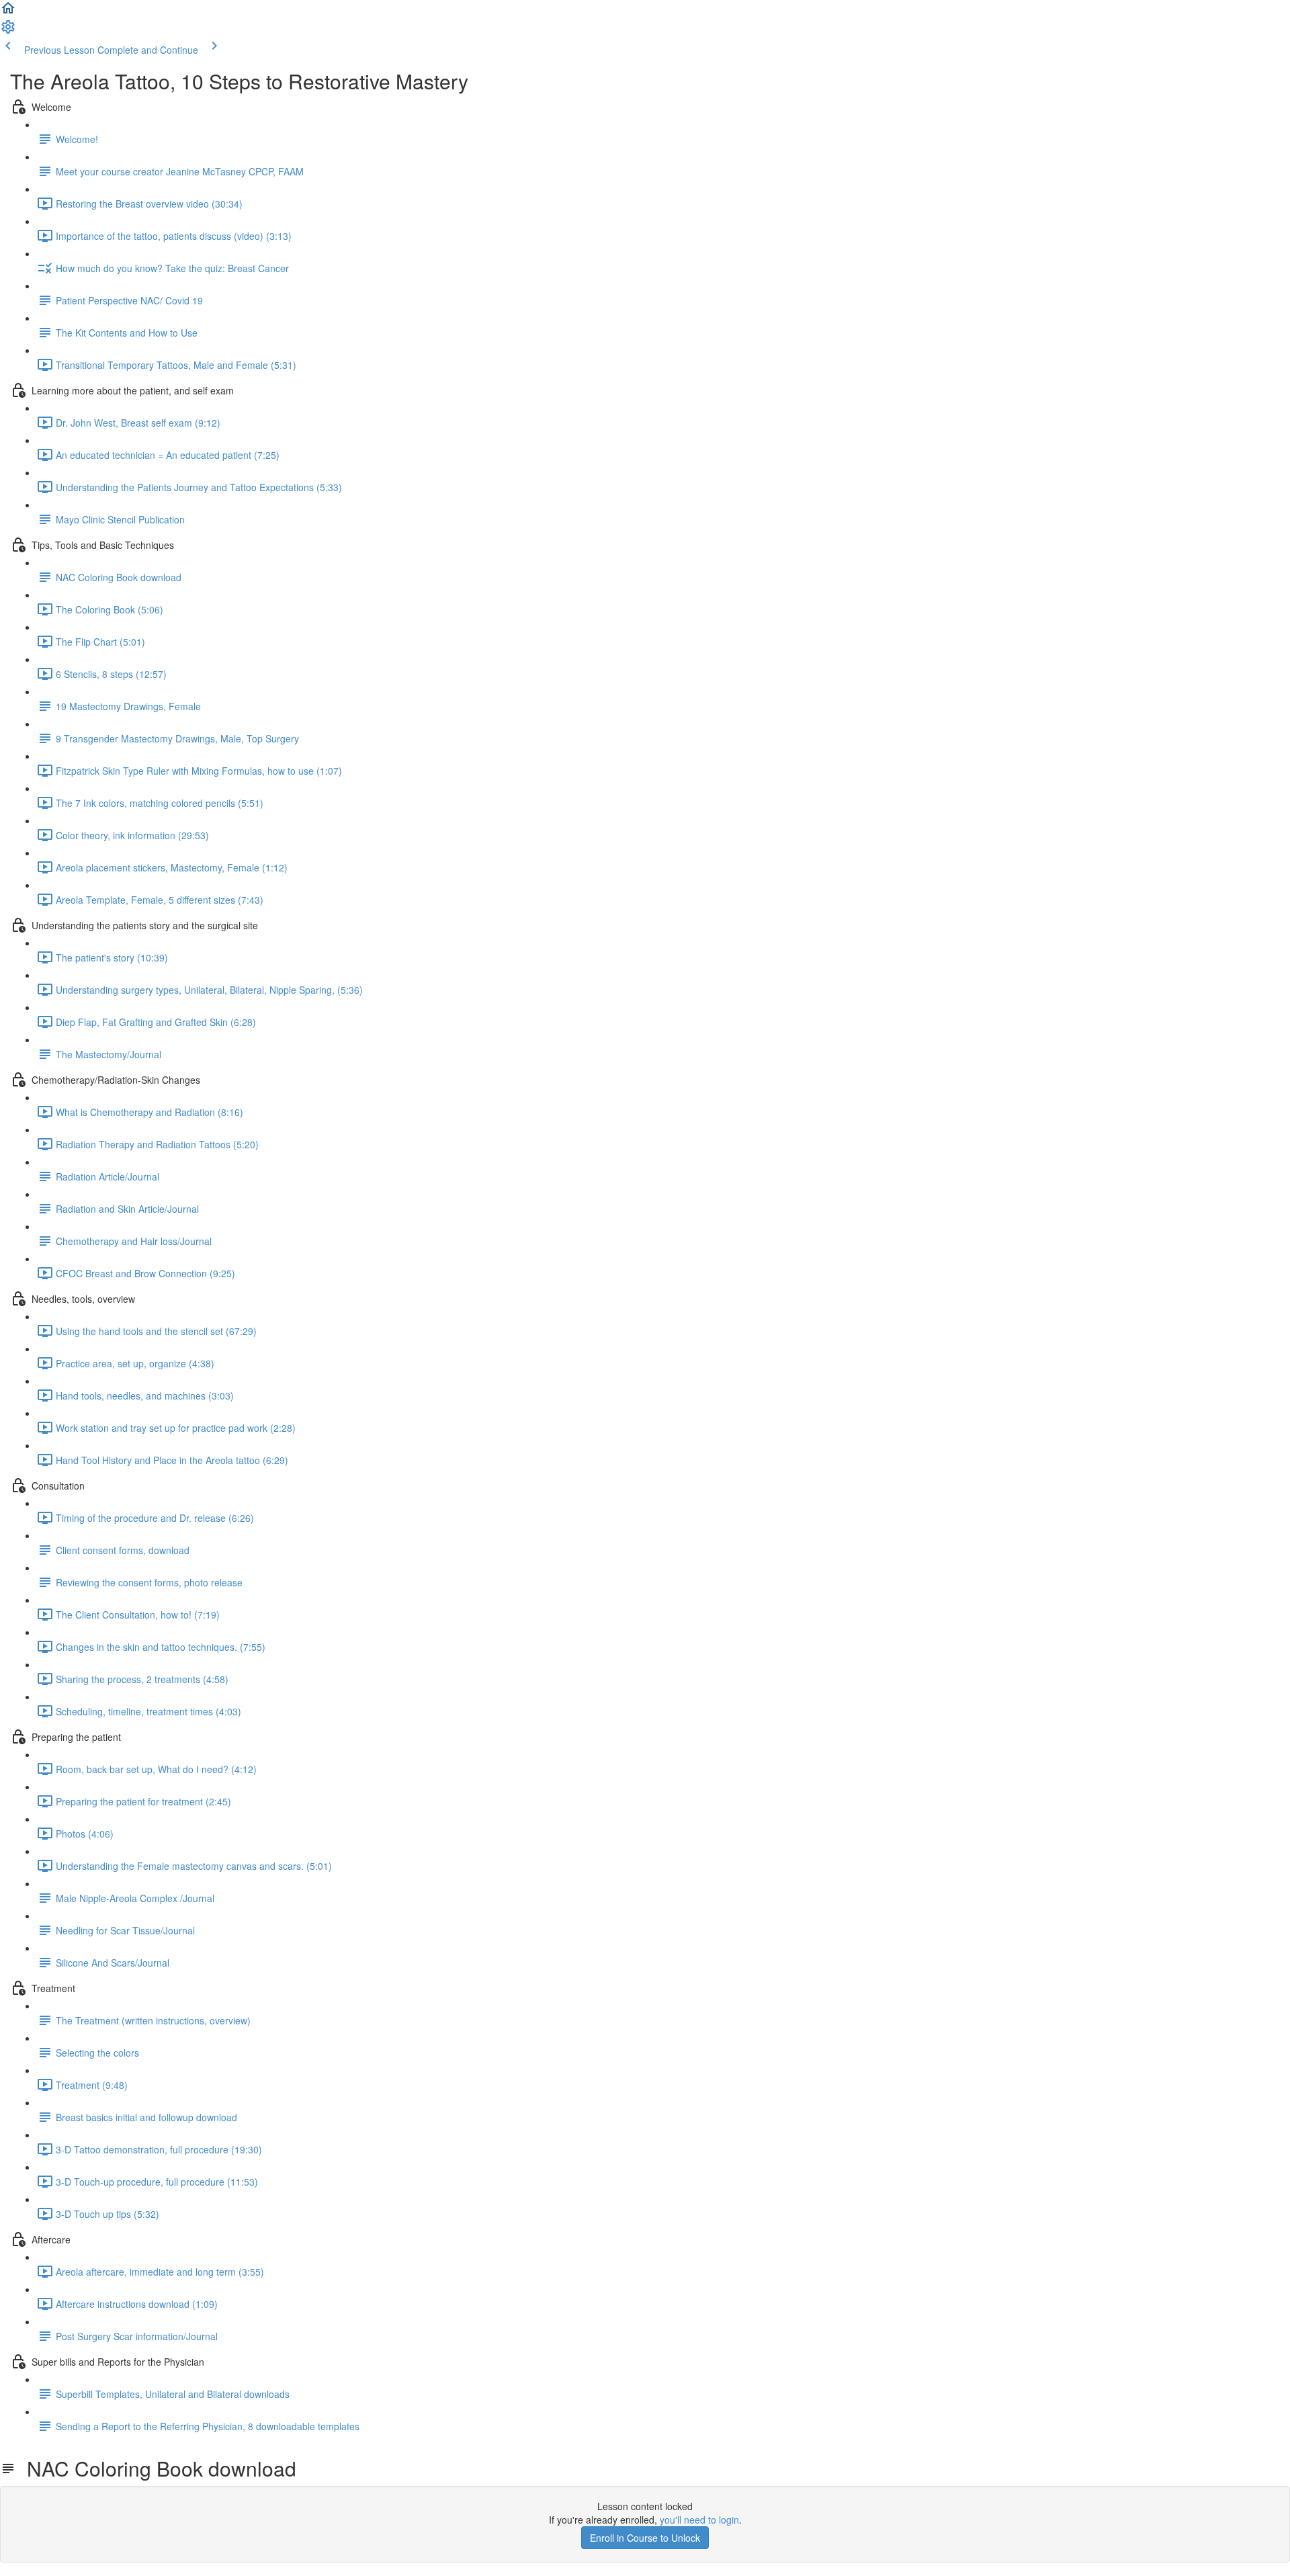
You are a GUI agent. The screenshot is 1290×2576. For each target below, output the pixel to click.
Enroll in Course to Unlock (645, 2538)
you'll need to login (699, 2520)
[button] (8, 12)
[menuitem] (8, 31)
